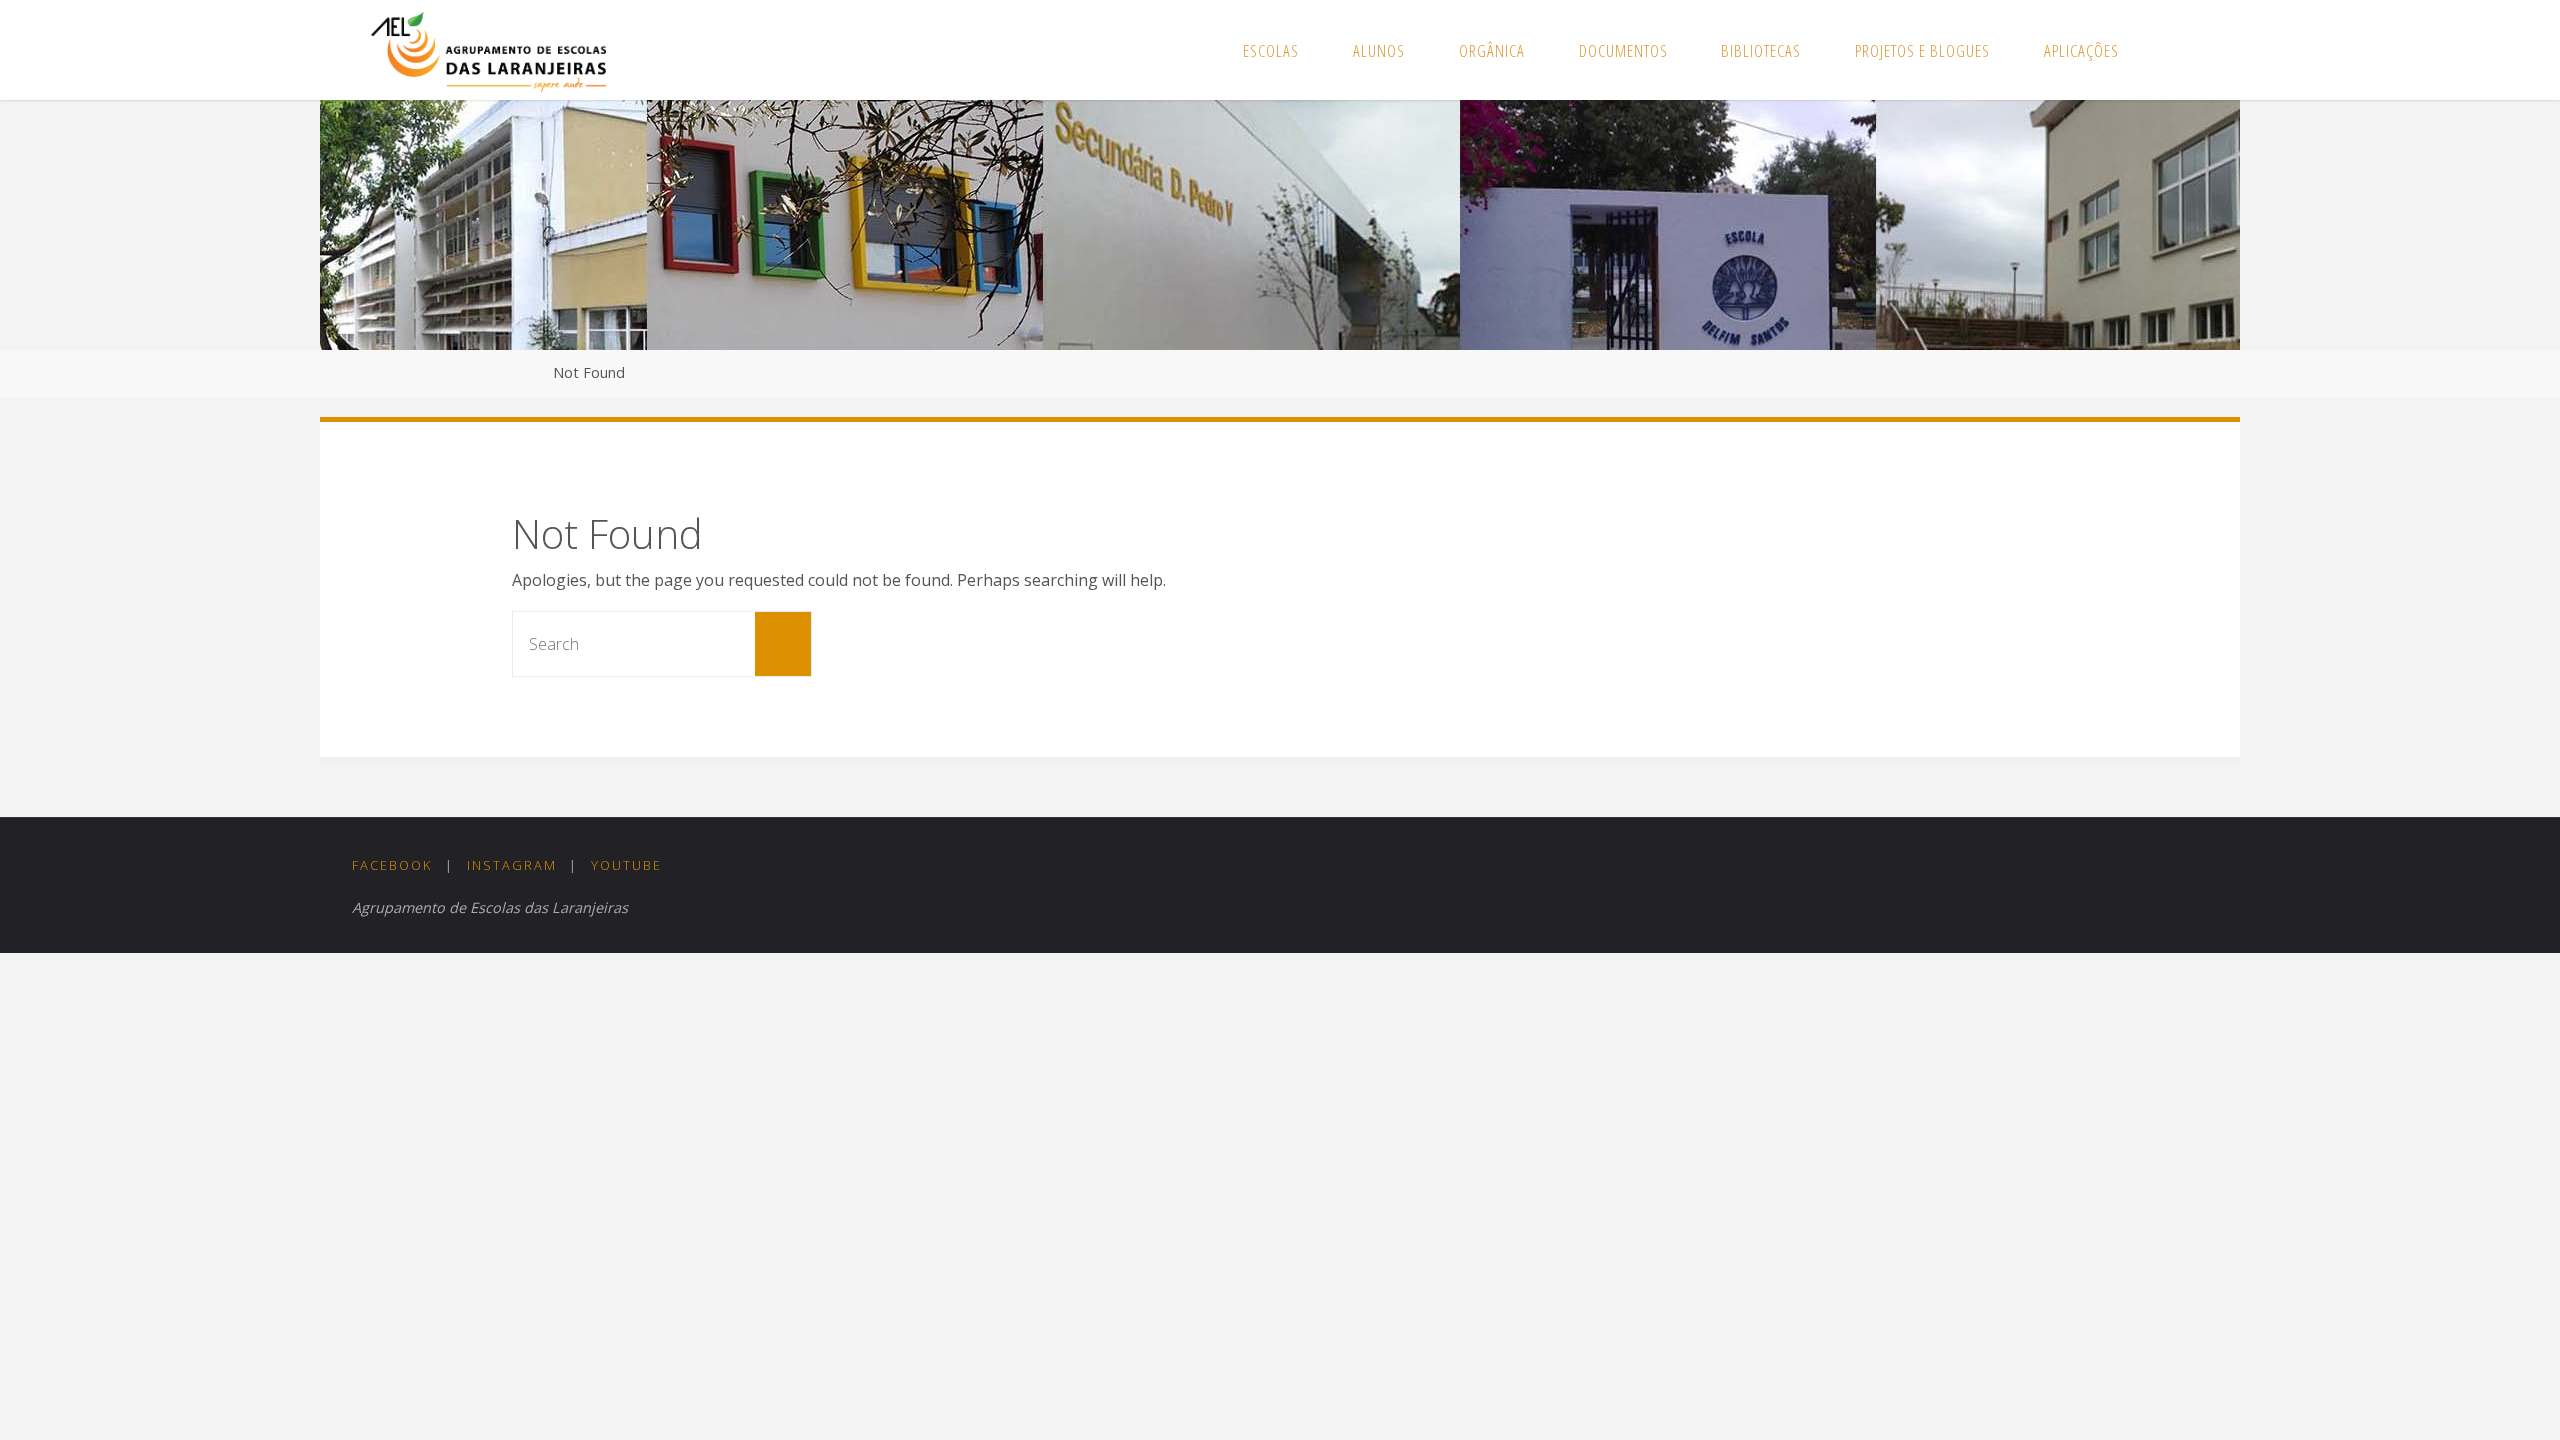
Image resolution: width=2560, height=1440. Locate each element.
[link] (2167, 50)
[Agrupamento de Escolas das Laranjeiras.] (488, 50)
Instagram (512, 865)
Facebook (392, 865)
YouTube (626, 865)
